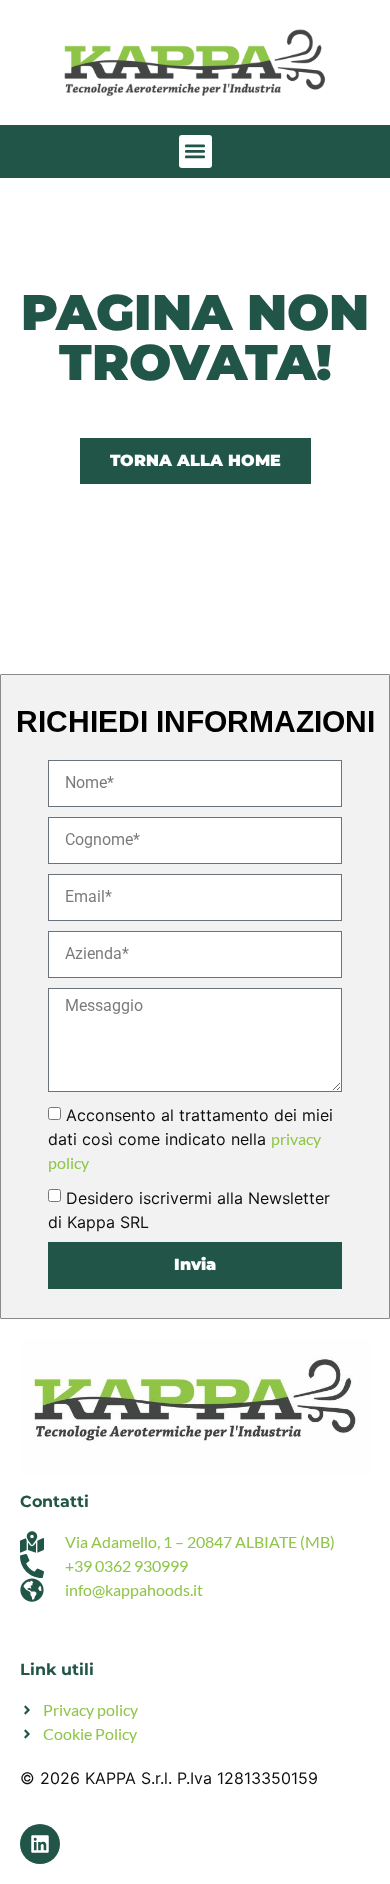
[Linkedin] (40, 1844)
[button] (195, 151)
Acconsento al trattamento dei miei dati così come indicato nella (190, 1138)
